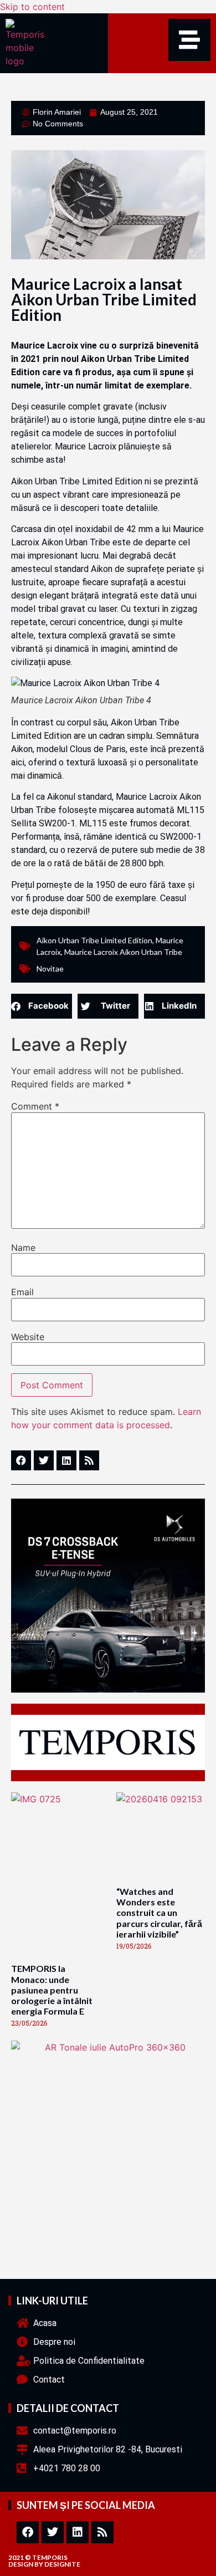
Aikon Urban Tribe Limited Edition (94, 940)
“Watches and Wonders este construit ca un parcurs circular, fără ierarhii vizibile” (159, 1913)
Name (23, 1248)
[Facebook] (28, 2532)
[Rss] (102, 2532)
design (21, 2564)
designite (62, 2564)
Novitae (50, 968)
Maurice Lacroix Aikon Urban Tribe (123, 952)
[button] (42, 1006)
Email (22, 1292)
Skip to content (32, 7)
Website (28, 1337)
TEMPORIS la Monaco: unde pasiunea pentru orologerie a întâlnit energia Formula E (52, 1990)
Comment (35, 1106)
